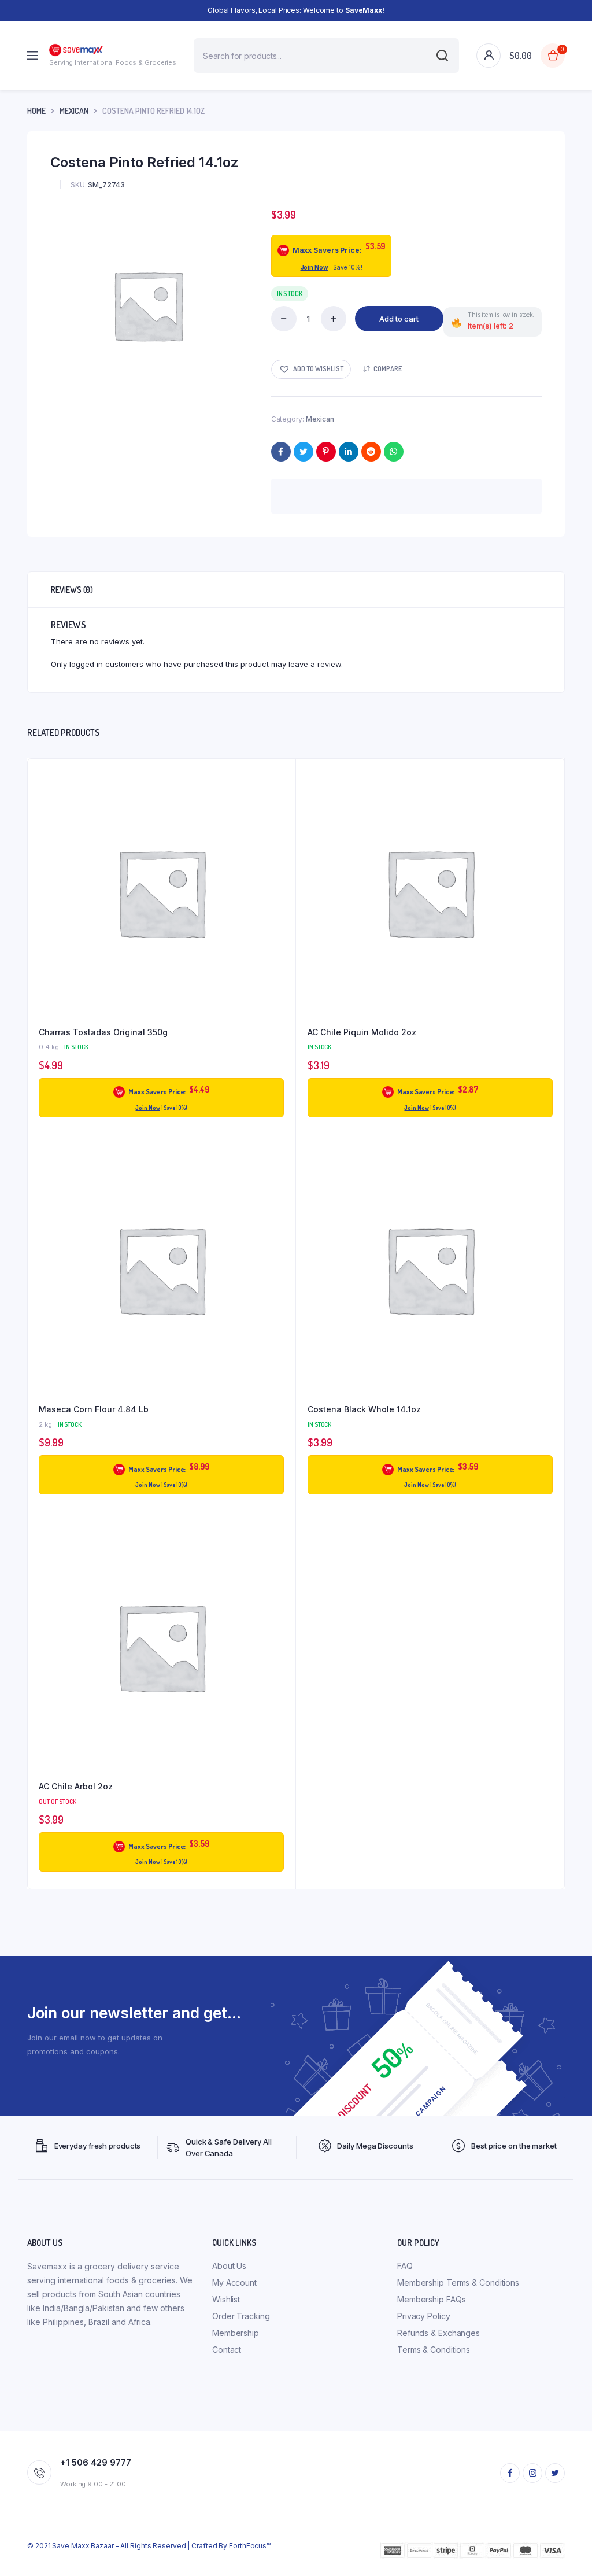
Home (36, 111)
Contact (227, 2350)
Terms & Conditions (434, 2350)
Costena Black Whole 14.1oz (364, 1409)
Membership (236, 2333)
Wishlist (226, 2299)
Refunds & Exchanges (439, 2333)
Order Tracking (241, 2316)
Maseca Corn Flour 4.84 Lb (94, 1409)
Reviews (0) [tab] (72, 590)
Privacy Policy (424, 2316)
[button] (311, 369)
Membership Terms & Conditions (458, 2282)
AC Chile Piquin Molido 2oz (362, 1032)
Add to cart (399, 319)
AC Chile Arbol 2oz (76, 1786)
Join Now (314, 267)
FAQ (405, 2266)
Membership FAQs (432, 2299)
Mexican (74, 111)
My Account (234, 2282)
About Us (229, 2266)
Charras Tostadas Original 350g (103, 1032)
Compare (388, 369)
